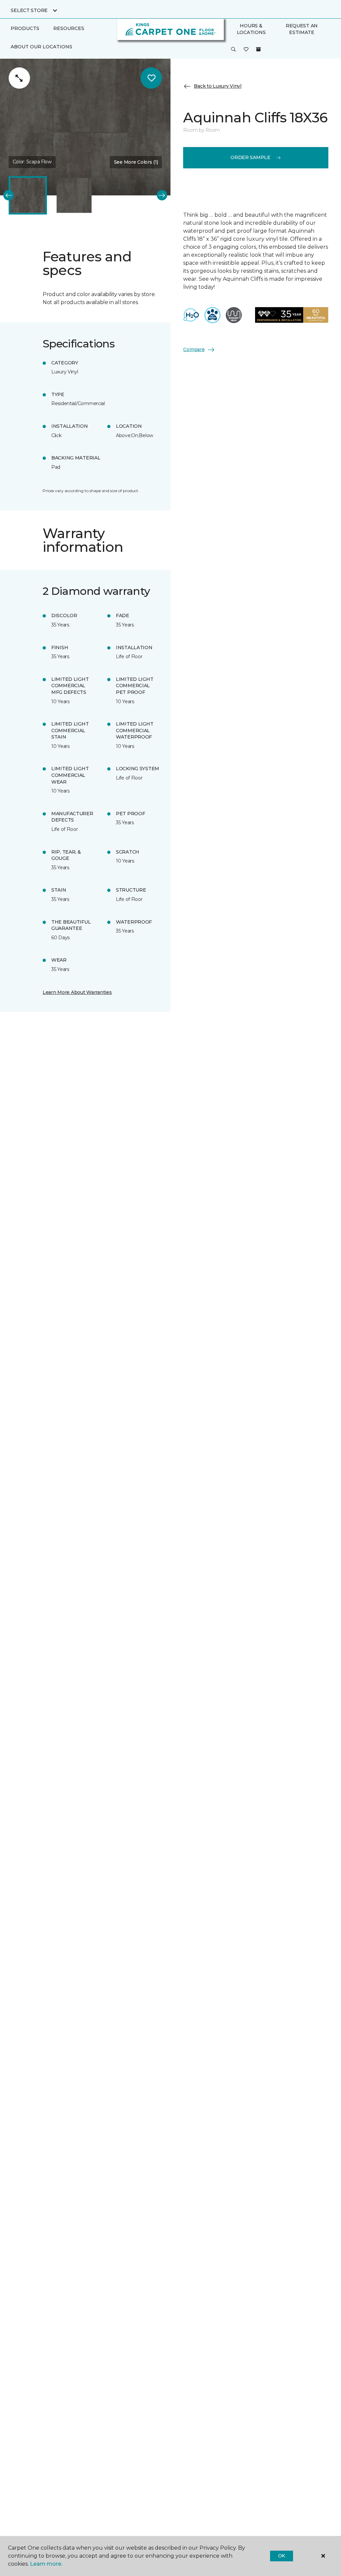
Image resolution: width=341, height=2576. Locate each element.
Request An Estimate (302, 29)
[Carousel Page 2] (74, 195)
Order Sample (250, 157)
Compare (194, 349)
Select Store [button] (29, 10)
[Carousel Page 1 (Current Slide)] (28, 195)
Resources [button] (69, 28)
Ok (282, 2556)
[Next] (162, 195)
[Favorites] (246, 50)
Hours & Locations (251, 29)
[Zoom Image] (19, 78)
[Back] (8, 195)
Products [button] (25, 28)
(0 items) (258, 49)
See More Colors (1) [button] (136, 162)
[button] (233, 50)
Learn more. (46, 2564)
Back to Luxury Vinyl (217, 86)
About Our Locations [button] (41, 47)
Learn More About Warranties (77, 992)
